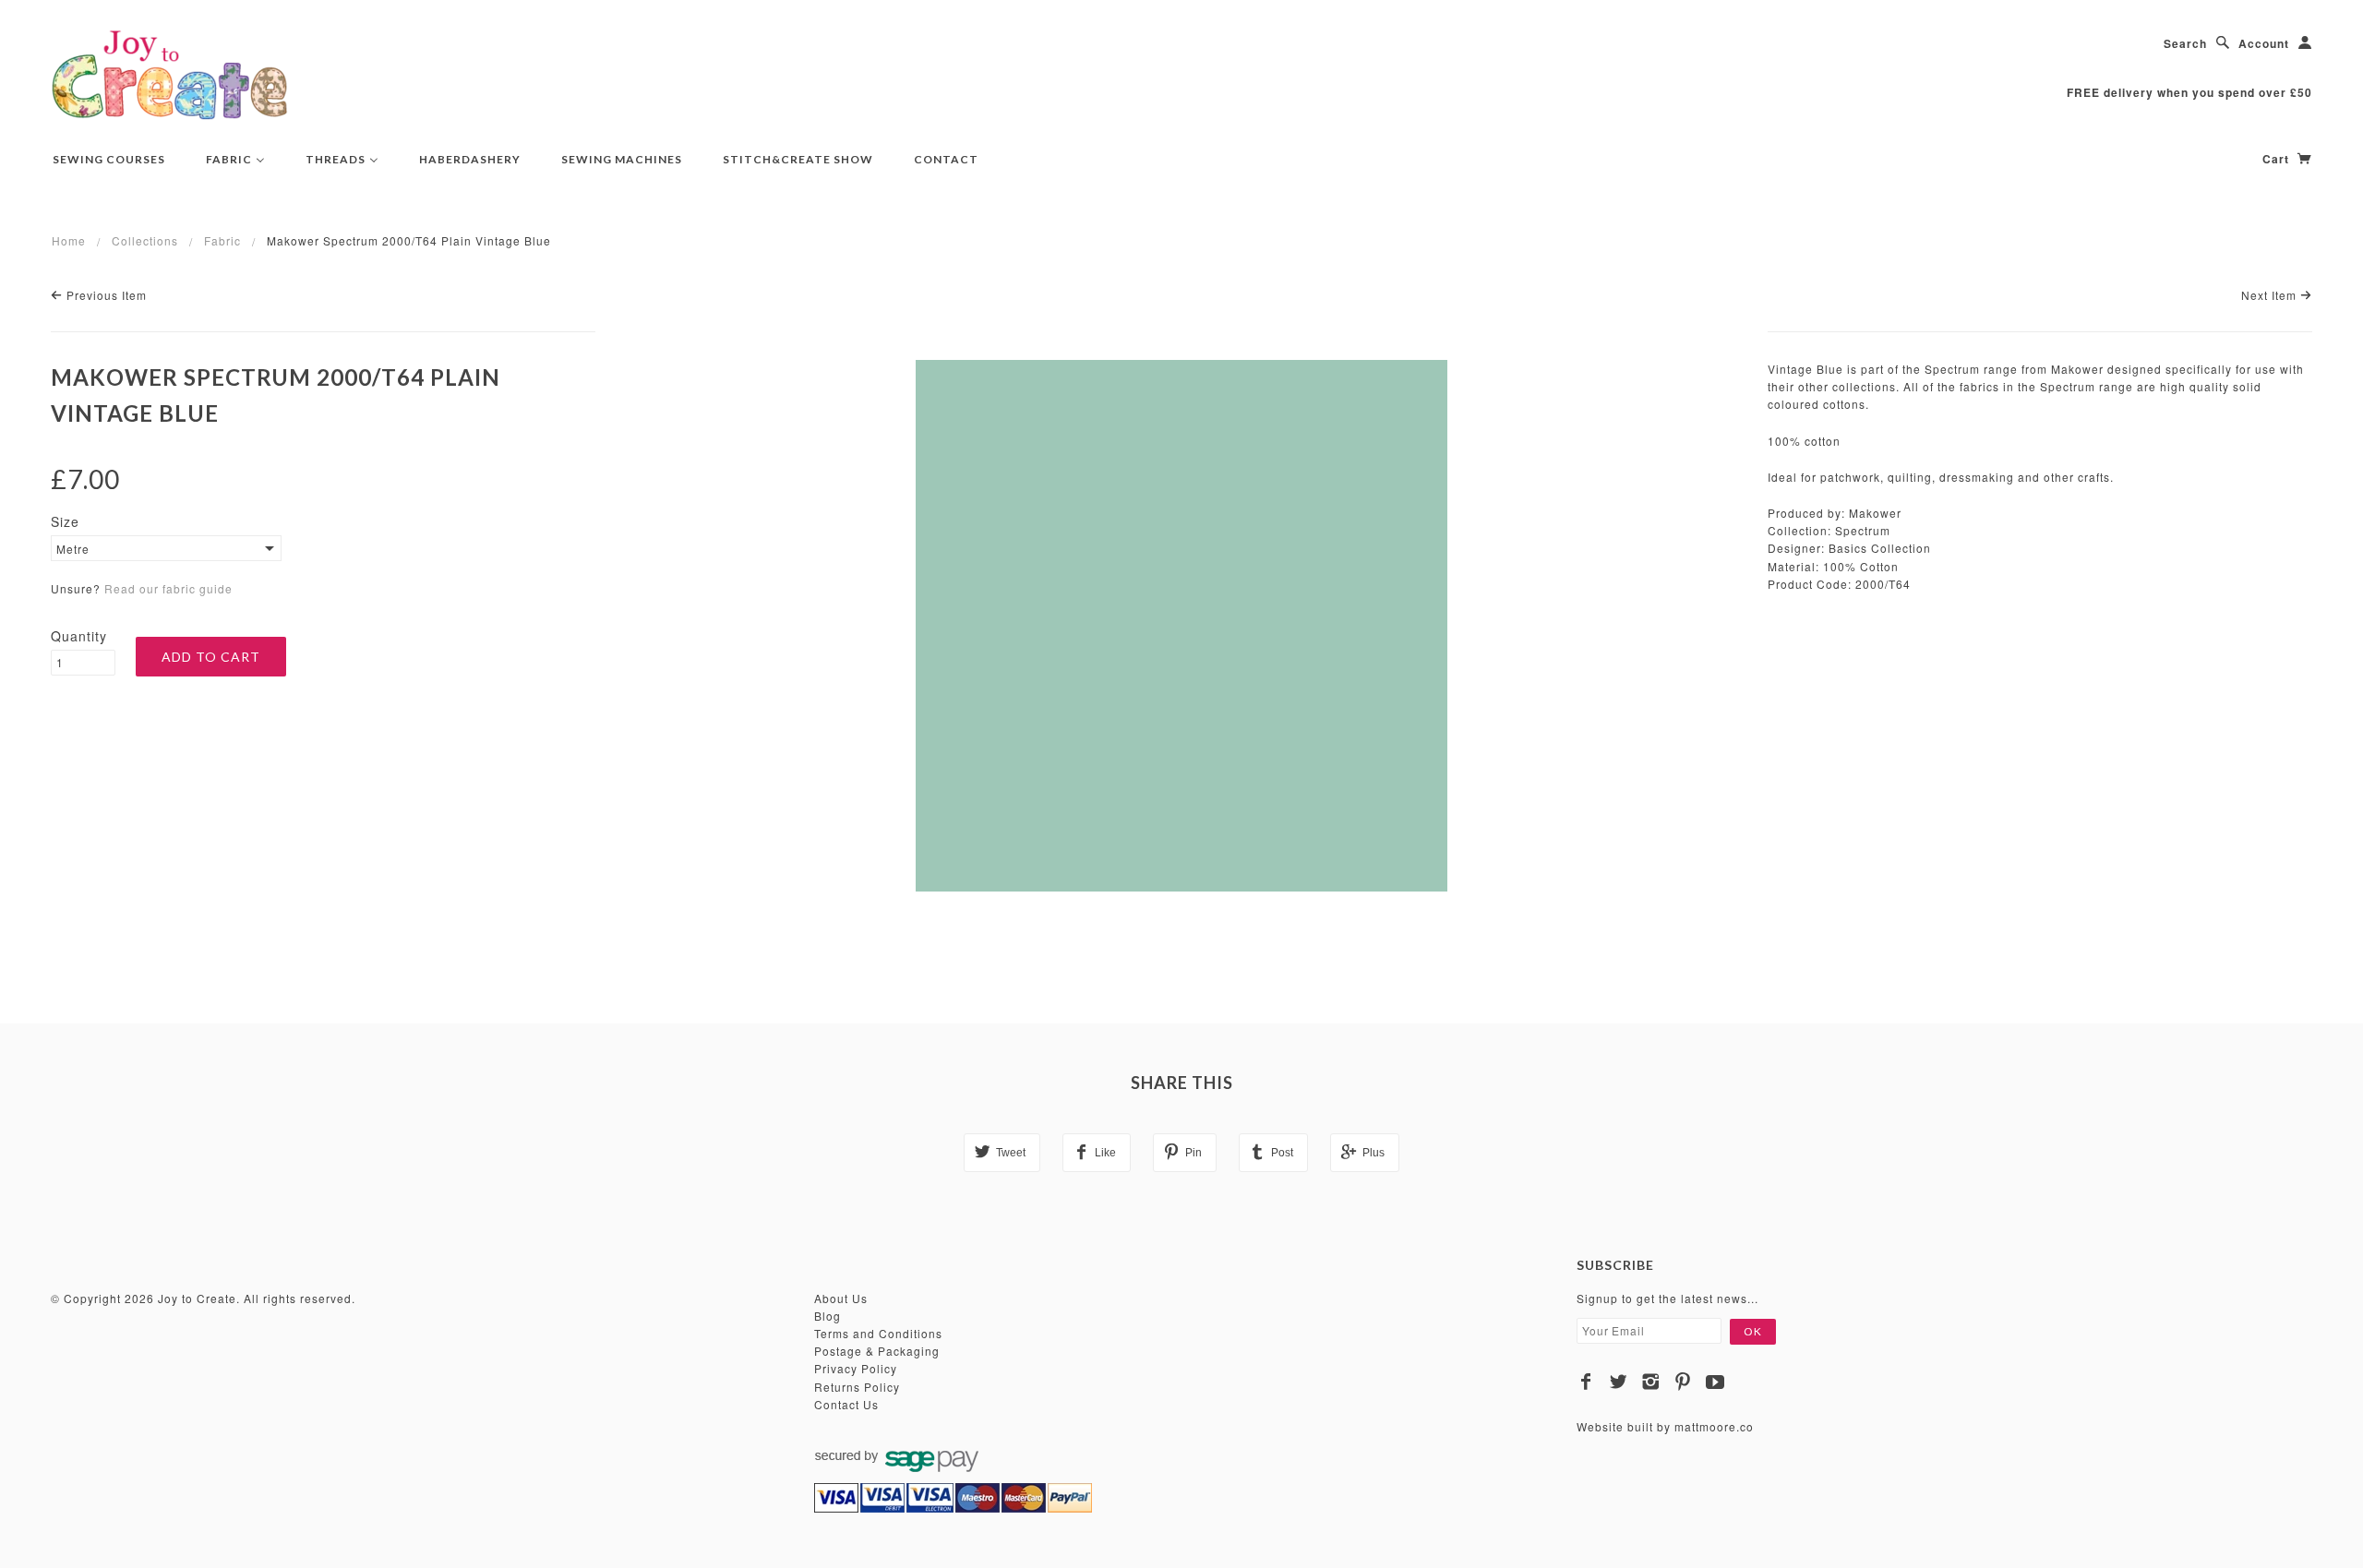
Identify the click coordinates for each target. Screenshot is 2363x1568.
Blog (828, 1316)
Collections (145, 240)
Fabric (222, 240)
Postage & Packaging (877, 1351)
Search (2185, 43)
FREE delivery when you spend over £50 (2189, 92)
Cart (2278, 159)
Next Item (2271, 295)
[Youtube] (1715, 1382)
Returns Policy (857, 1387)
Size (65, 521)
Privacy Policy (856, 1368)
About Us (841, 1298)
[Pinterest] (1683, 1382)
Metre (73, 549)
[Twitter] (1619, 1382)
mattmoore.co (1714, 1426)
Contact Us (846, 1404)
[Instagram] (1651, 1382)
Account (2264, 43)
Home (69, 240)
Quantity (79, 636)
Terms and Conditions (878, 1333)
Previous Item (105, 295)
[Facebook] (1586, 1382)
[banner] (170, 74)
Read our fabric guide (168, 588)
